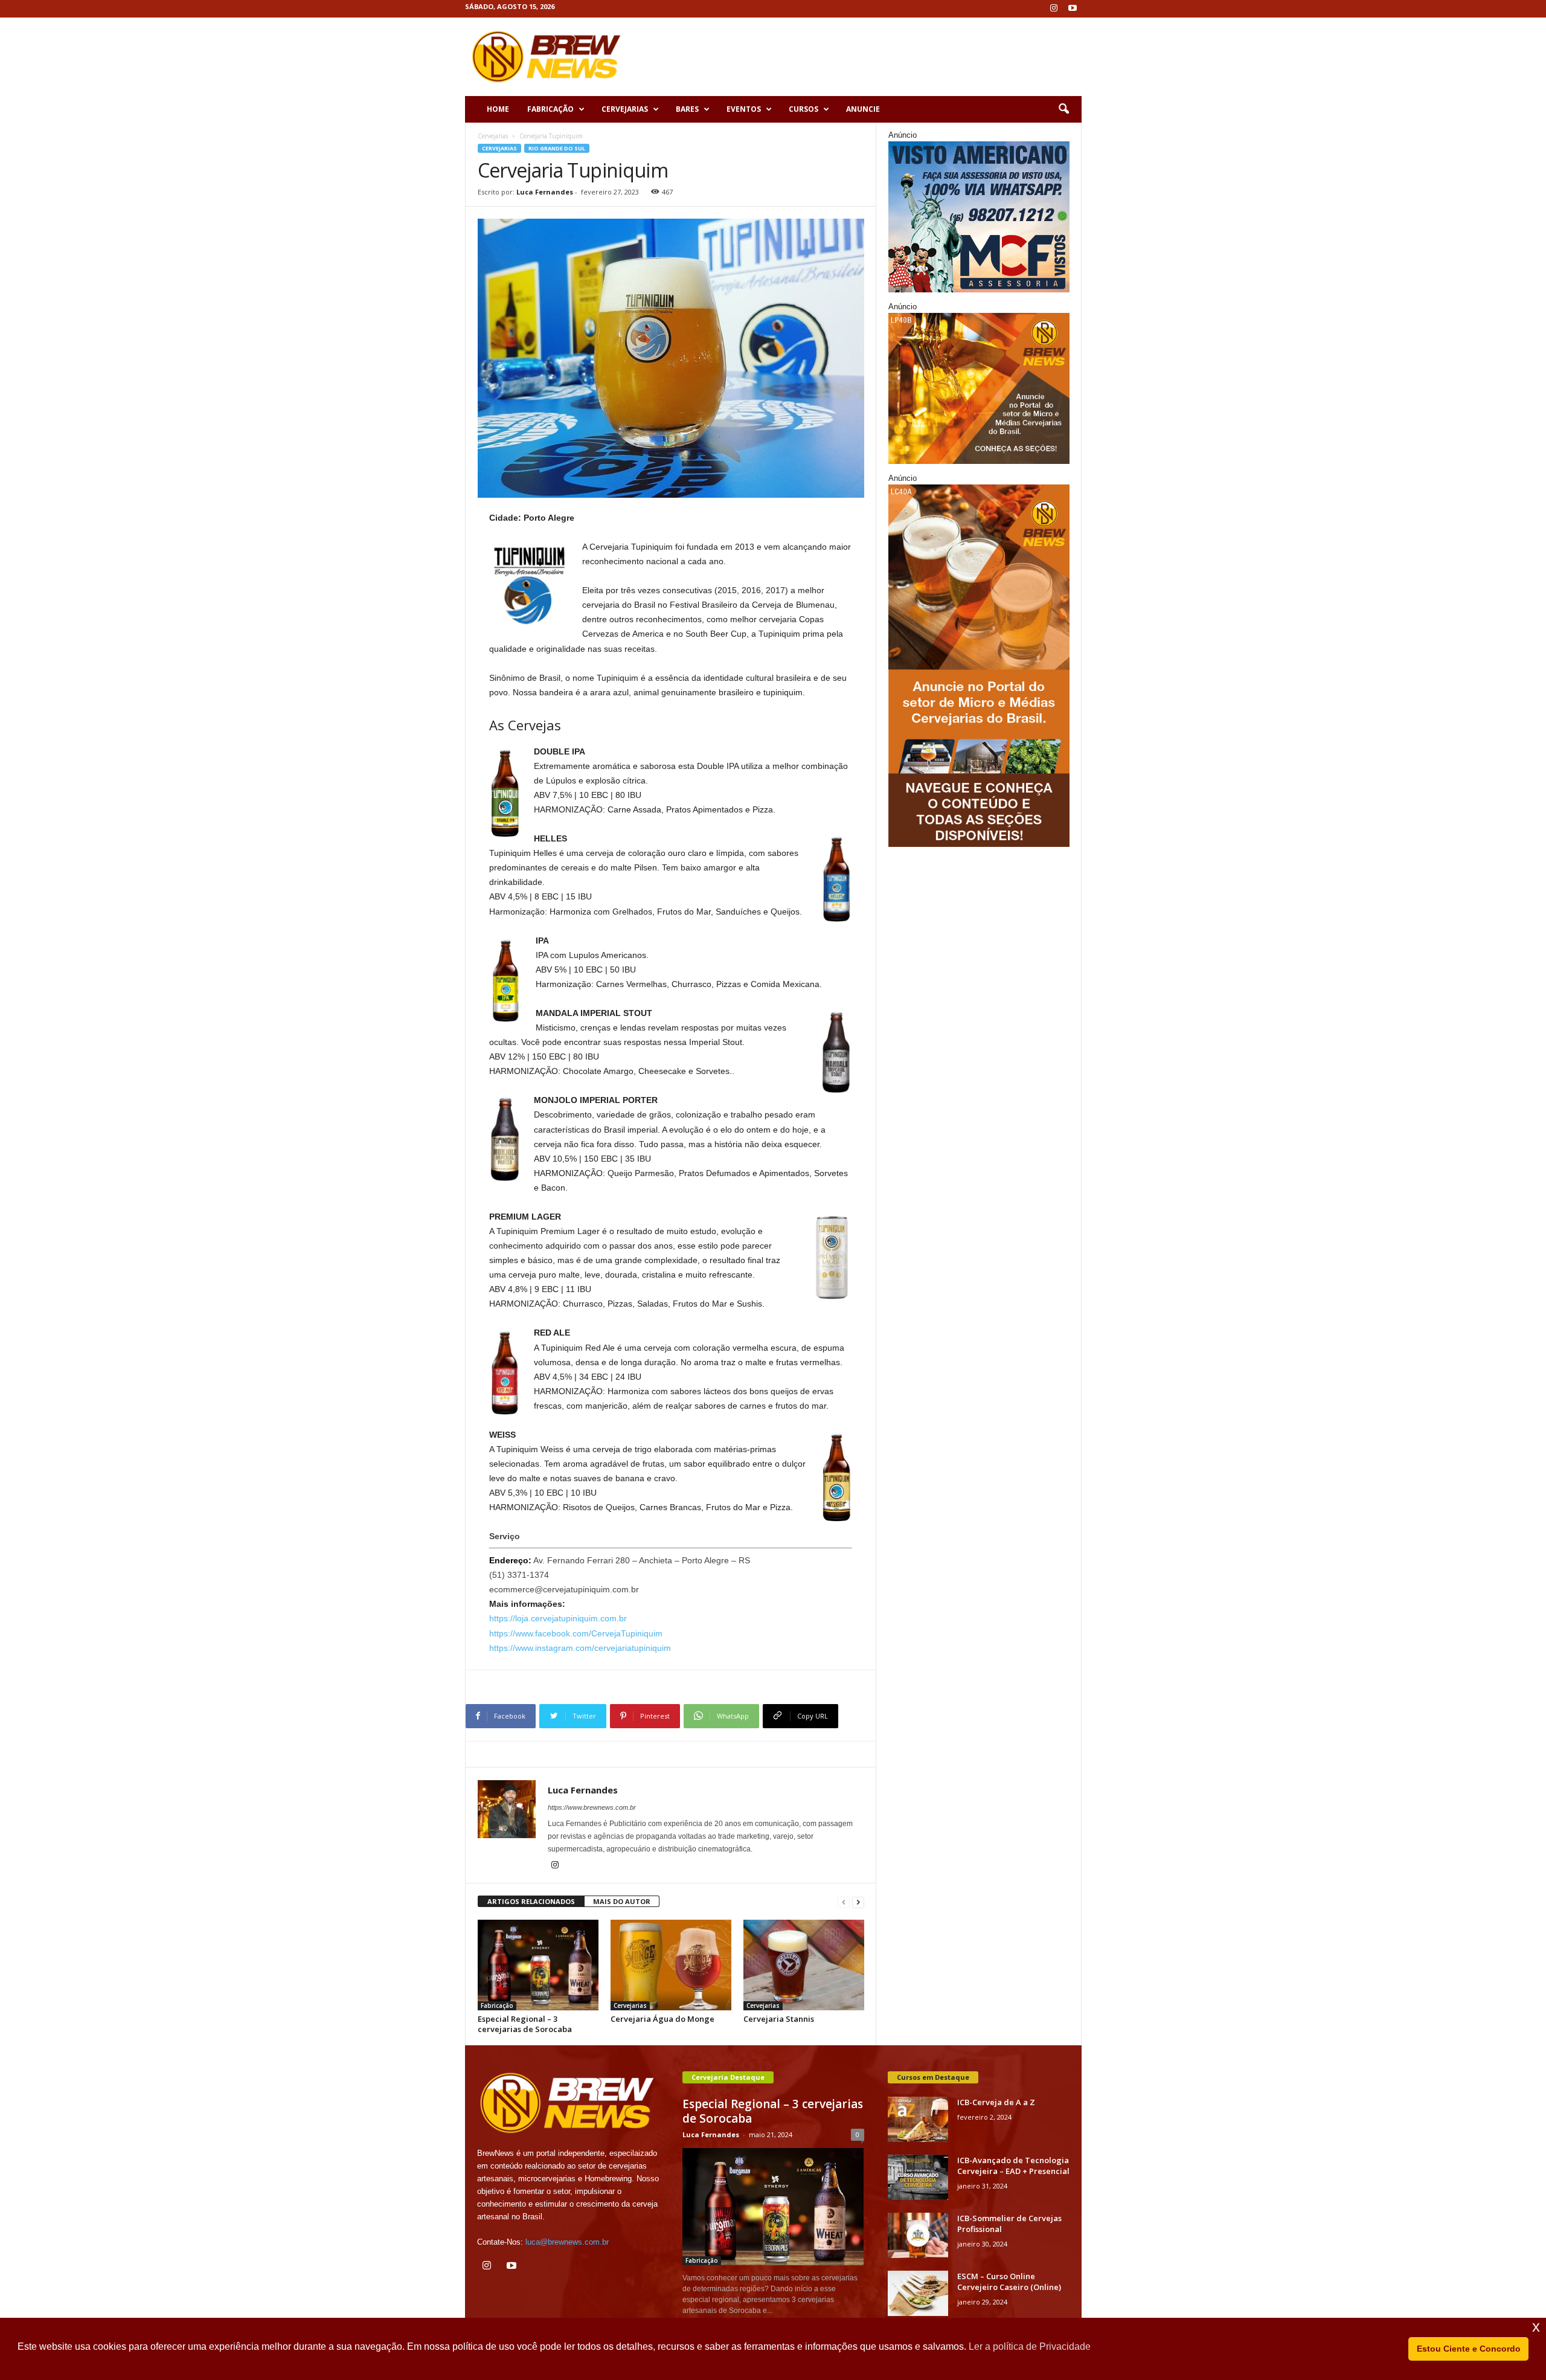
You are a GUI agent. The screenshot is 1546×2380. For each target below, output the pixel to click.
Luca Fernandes (545, 192)
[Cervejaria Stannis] (804, 1965)
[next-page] (858, 1902)
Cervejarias (625, 109)
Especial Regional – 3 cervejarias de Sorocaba (525, 2024)
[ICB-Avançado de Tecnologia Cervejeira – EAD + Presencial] (918, 2177)
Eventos (744, 109)
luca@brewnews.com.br (567, 2242)
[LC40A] (979, 666)
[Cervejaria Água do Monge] (671, 1965)
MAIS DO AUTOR (622, 1901)
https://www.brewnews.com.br (592, 1807)
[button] (1063, 109)
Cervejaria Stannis (779, 2019)
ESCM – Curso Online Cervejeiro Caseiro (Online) (1009, 2282)
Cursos (803, 109)
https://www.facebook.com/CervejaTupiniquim (576, 1633)
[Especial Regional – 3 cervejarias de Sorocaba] (538, 1965)
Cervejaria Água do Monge (662, 2019)
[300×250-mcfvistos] (979, 217)
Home (498, 109)
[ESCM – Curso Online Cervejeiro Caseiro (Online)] (918, 2293)
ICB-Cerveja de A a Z (996, 2102)
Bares (687, 109)
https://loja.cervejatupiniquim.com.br (558, 1618)
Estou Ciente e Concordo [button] (1469, 2349)
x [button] (1536, 2327)
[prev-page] (844, 1902)
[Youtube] (1073, 9)
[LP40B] (979, 388)
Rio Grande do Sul (557, 148)
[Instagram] (1054, 9)
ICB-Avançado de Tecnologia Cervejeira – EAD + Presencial (1013, 2166)
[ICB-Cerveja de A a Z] (918, 2119)
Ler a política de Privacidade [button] (1030, 2346)
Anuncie (863, 109)
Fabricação (550, 109)
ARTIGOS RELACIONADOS (531, 1901)
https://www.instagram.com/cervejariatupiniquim (580, 1648)
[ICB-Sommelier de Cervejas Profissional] (918, 2235)
